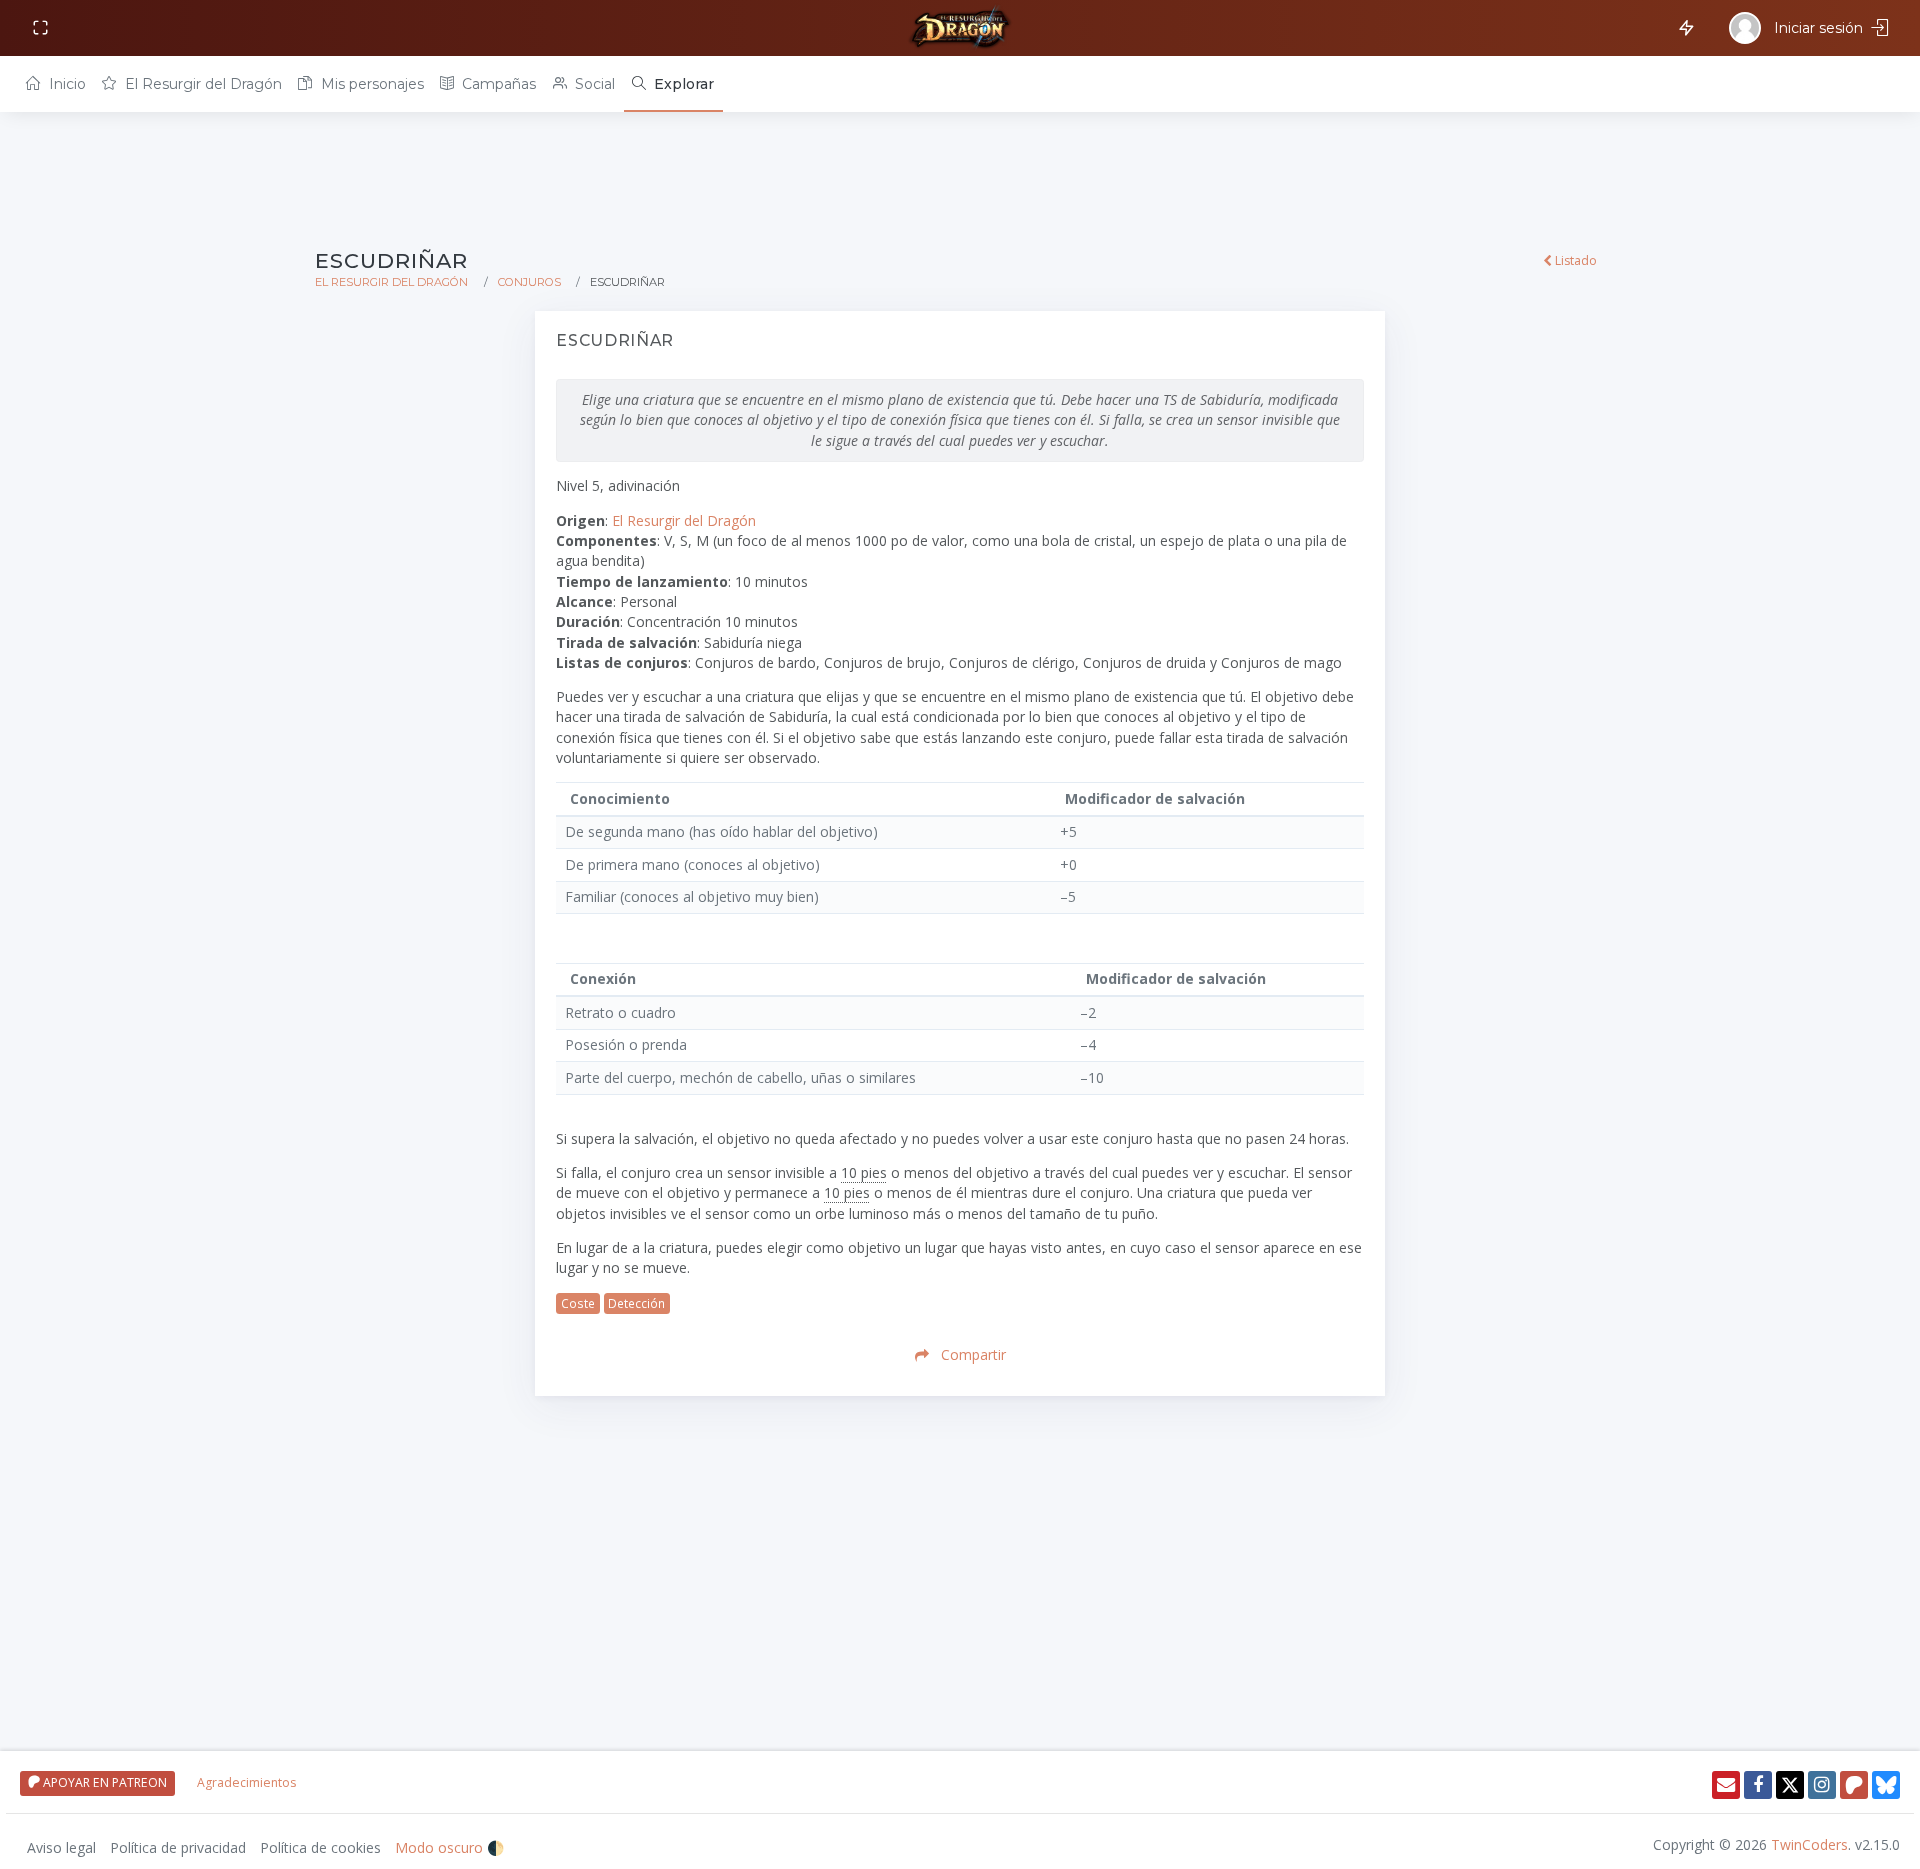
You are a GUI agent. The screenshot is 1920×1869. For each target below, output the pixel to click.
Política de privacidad (178, 1847)
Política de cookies (320, 1847)
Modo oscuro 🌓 (449, 1847)
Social (593, 84)
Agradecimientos (246, 1782)
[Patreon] (1854, 1785)
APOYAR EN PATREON (103, 1782)
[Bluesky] (1886, 1785)
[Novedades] (1683, 26)
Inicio (65, 84)
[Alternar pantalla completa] (42, 28)
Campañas (497, 84)
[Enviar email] (1726, 1785)
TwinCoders (1809, 1844)
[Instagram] (1822, 1785)
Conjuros (529, 282)
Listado (1574, 260)
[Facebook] (1758, 1785)
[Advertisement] (915, 182)
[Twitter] (1790, 1785)
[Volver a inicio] (960, 28)
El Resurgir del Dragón (201, 84)
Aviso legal (61, 1847)
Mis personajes (370, 84)
